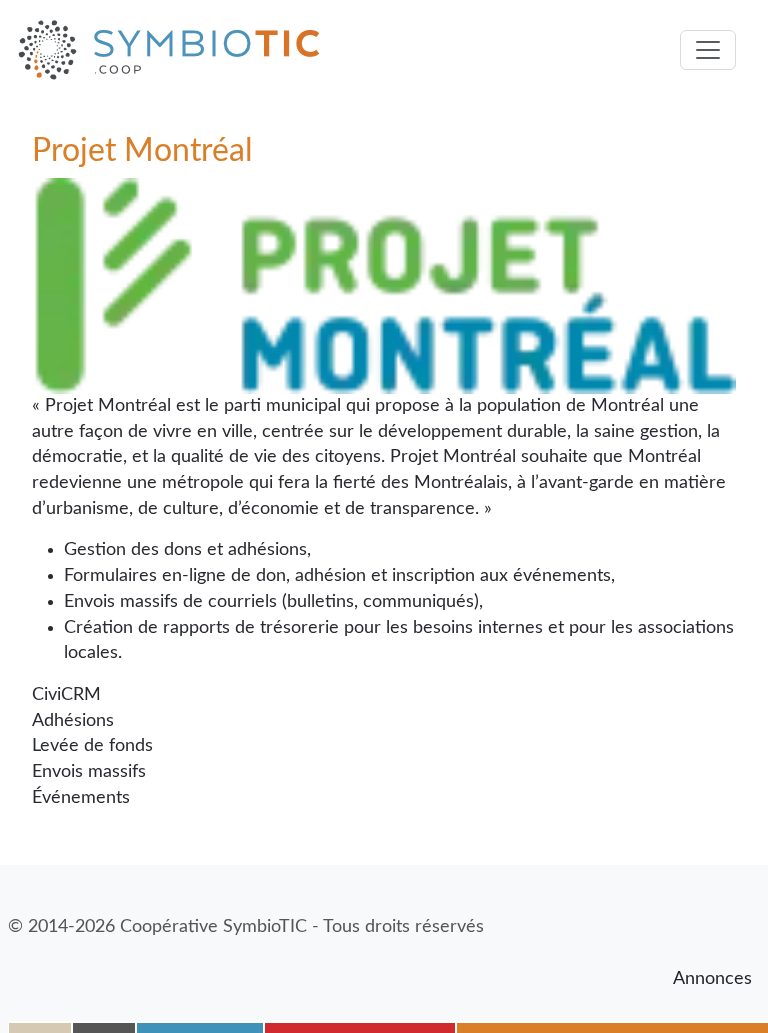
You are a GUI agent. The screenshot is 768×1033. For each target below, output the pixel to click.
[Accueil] (177, 50)
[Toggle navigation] (708, 50)
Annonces (712, 979)
